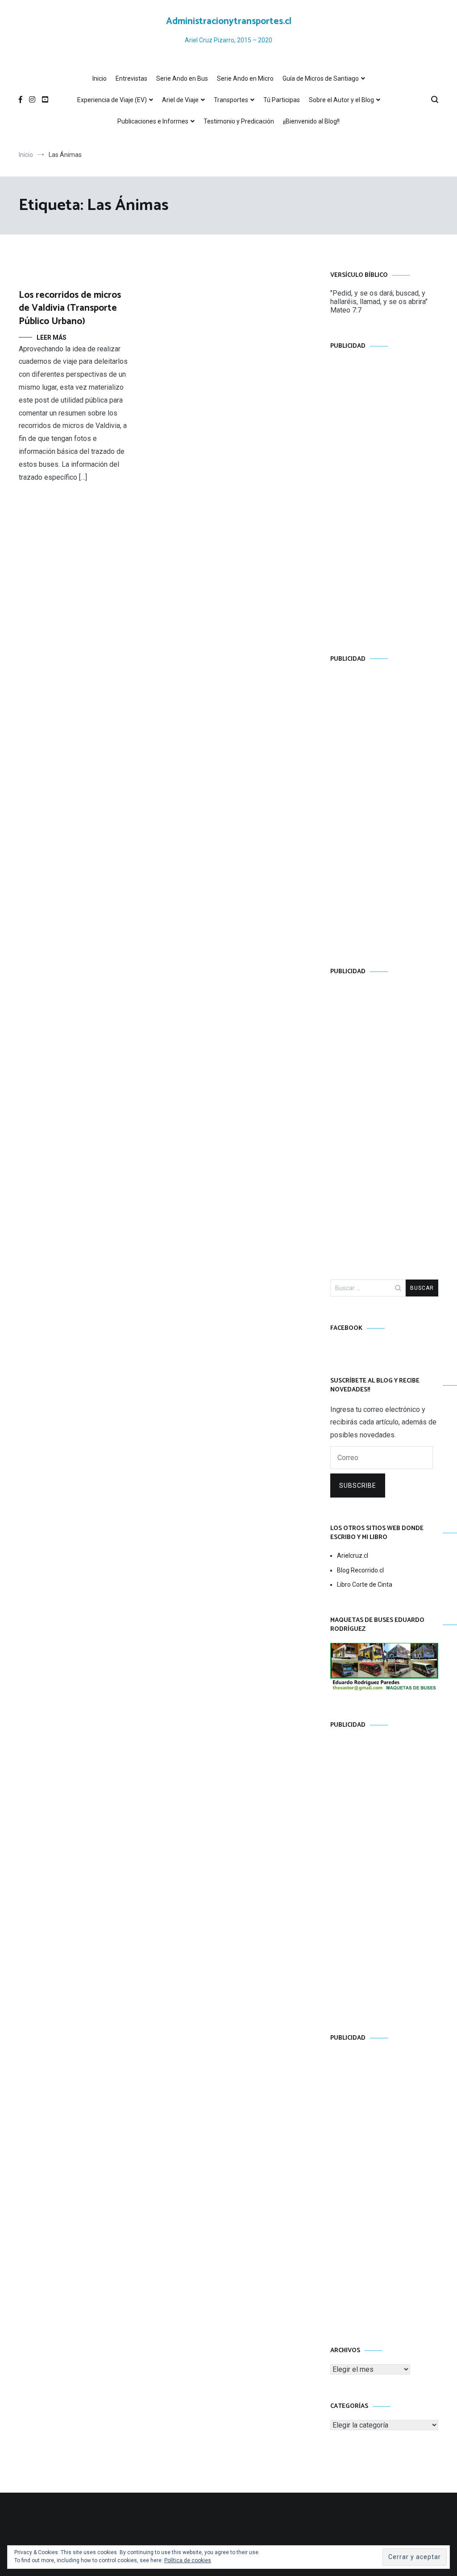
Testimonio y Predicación (239, 121)
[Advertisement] (384, 494)
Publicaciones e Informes (153, 121)
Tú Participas (282, 100)
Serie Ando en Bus (182, 78)
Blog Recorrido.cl (360, 1570)
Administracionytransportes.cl (229, 21)
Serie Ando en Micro (245, 78)
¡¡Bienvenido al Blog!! (311, 121)
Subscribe (358, 1486)
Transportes (231, 100)
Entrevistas (131, 78)
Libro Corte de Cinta (365, 1584)
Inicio (100, 78)
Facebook (346, 1328)
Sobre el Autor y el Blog (341, 100)
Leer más (52, 337)
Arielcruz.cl (353, 1555)
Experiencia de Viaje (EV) (112, 100)
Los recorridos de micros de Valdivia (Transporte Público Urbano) (70, 308)
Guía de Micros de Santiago (321, 78)
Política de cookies (188, 2560)
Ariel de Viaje (180, 100)
